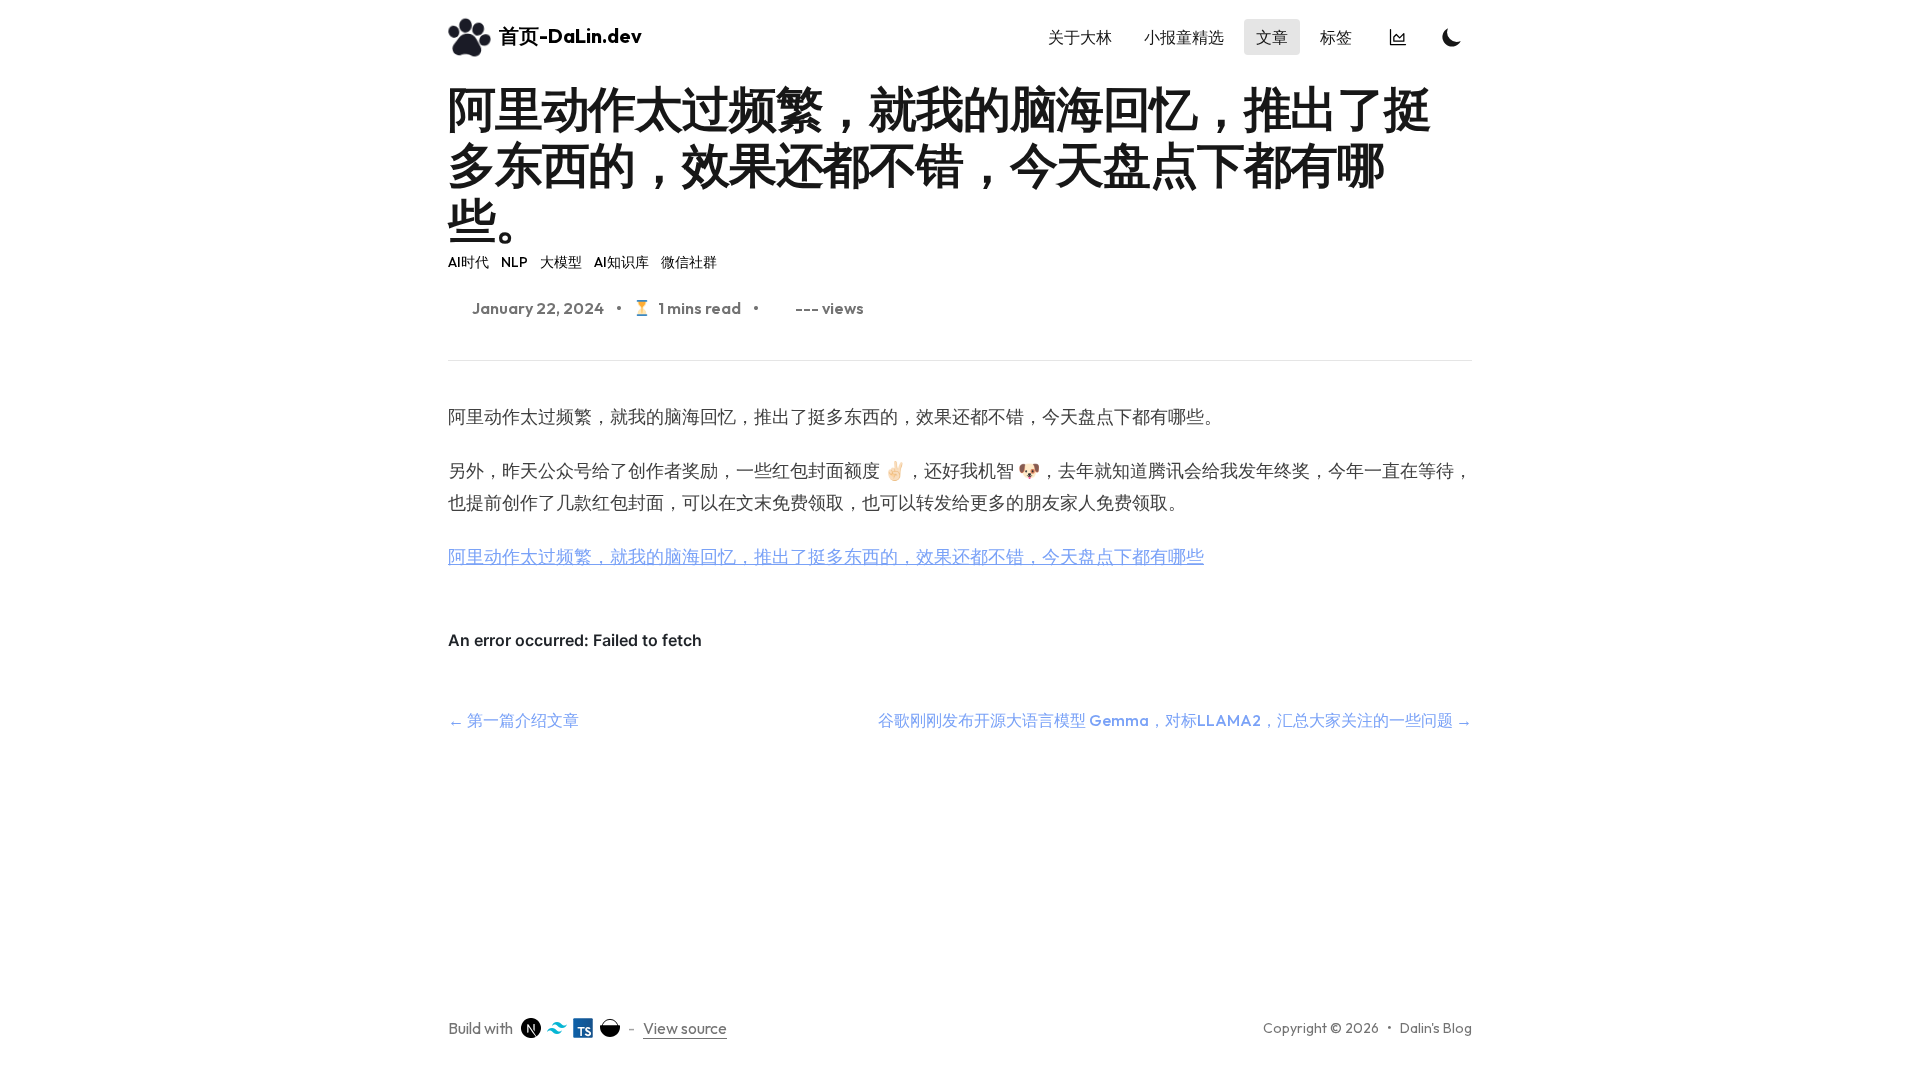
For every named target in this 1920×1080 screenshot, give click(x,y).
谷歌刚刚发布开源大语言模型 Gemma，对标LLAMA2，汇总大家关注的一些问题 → (1175, 720)
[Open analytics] (1400, 37)
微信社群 (689, 262)
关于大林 (1080, 37)
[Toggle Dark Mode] (1452, 37)
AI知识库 (621, 262)
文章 (1272, 37)
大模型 (561, 262)
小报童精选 (1184, 37)
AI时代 (468, 262)
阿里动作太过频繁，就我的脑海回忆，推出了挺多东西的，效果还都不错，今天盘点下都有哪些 (826, 556)
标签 (1336, 37)
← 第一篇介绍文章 (513, 720)
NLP (514, 262)
